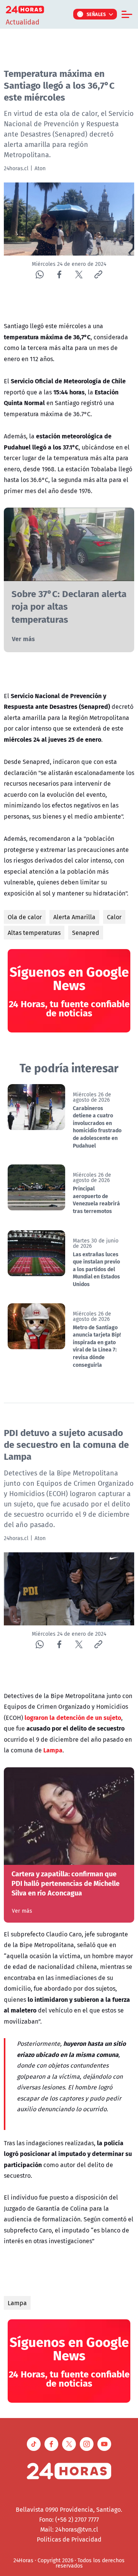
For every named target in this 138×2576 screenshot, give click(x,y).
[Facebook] (59, 274)
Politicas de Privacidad (69, 2539)
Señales (96, 14)
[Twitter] (79, 274)
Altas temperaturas (34, 933)
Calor (114, 917)
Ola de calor (25, 917)
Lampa (17, 2303)
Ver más (23, 639)
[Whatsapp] (40, 274)
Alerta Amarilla (74, 917)
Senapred (86, 933)
